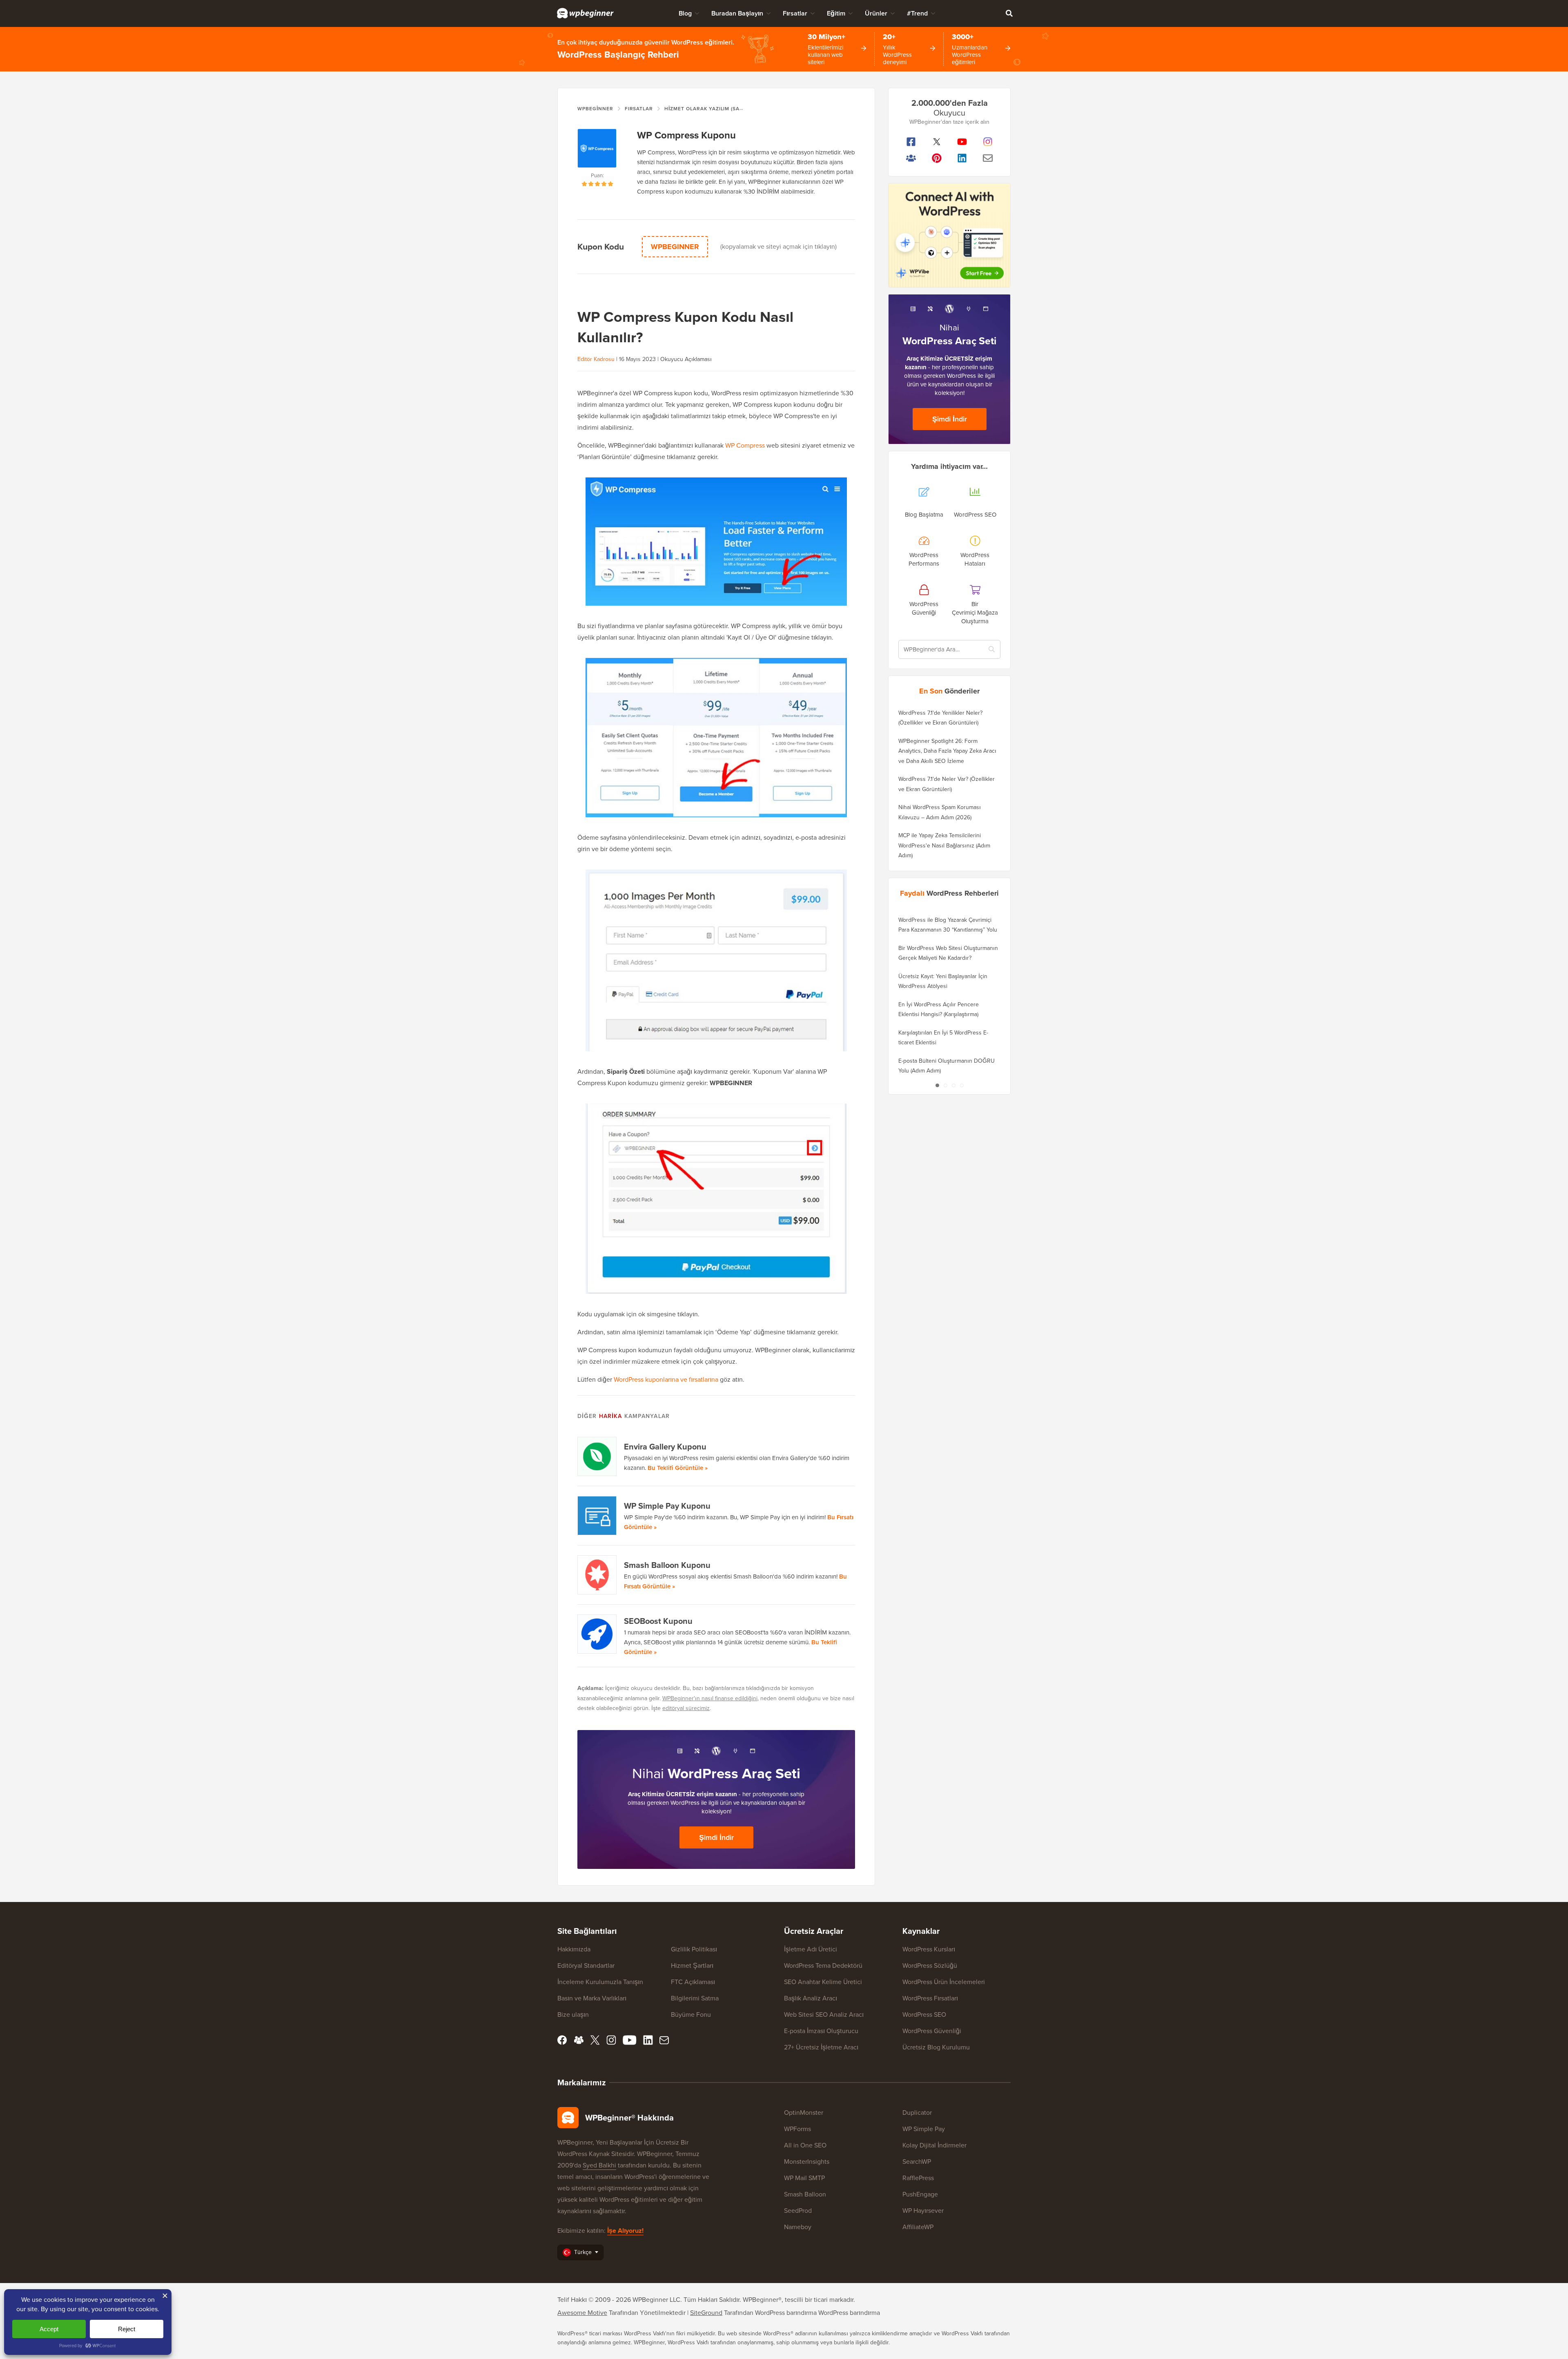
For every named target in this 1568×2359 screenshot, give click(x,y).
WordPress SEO (924, 2015)
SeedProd (798, 2211)
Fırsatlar (795, 13)
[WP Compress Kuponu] (597, 150)
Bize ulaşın (573, 2015)
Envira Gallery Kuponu (665, 1447)
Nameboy (798, 2227)
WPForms (797, 2129)
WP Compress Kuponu (686, 135)
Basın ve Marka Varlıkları (592, 1998)
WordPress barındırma (849, 2313)
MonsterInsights (807, 2162)
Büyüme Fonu (691, 2015)
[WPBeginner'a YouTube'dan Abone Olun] (962, 142)
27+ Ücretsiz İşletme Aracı (821, 2047)
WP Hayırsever (923, 2211)
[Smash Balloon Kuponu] (597, 1575)
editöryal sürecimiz (686, 1708)
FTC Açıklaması (693, 1982)
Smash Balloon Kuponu (667, 1565)
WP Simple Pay (924, 2129)
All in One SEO (805, 2145)
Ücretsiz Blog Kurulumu (936, 2047)
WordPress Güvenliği (932, 2031)
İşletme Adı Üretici (811, 1949)
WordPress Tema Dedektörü (823, 1965)
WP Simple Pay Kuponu (667, 1506)
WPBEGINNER (675, 247)
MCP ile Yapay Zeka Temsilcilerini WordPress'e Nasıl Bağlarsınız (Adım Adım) (944, 845)
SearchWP (917, 2162)
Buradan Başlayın (737, 13)
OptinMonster (804, 2113)
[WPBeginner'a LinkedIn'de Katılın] (962, 158)
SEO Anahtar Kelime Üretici (823, 1982)
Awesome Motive (582, 2313)
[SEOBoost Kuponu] (597, 1634)
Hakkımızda (574, 1949)
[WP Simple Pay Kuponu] (597, 1516)
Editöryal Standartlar (586, 1965)
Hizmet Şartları (692, 1965)
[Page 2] (945, 1085)
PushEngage (920, 2194)
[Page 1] (937, 1085)
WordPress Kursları (929, 1949)
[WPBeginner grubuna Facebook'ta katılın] (911, 158)
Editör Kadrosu (596, 359)
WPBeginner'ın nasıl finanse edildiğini (710, 1698)
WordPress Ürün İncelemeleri (944, 1982)
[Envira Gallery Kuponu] (597, 1456)
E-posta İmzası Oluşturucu (821, 2031)
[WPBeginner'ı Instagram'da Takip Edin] (988, 142)
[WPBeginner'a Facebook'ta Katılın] (911, 142)
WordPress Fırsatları (930, 1998)
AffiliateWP (918, 2227)
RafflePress (918, 2178)
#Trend (917, 13)
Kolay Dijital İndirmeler (934, 2145)
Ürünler (876, 13)
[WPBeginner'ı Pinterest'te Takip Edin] (937, 158)
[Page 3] (953, 1085)
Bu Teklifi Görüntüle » (678, 1468)
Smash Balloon (805, 2194)
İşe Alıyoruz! (625, 2231)
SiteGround (706, 2313)
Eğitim (836, 13)
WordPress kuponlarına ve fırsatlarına (666, 1379)
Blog (685, 13)
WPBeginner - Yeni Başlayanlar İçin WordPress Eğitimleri (585, 13)
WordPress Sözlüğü (930, 1965)
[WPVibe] (949, 235)
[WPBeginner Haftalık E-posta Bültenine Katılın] (988, 158)
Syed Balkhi (599, 2165)
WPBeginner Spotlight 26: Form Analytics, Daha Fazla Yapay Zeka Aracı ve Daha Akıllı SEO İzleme (947, 751)
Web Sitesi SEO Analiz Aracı (824, 2015)
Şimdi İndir (716, 1837)
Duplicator (917, 2113)
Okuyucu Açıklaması (686, 359)
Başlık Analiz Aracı (811, 1998)
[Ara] (1009, 13)
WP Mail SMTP (804, 2178)
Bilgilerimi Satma (695, 1998)
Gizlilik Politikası (694, 1949)
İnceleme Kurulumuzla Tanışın (600, 1982)
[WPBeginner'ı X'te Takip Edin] (937, 142)
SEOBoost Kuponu (658, 1621)
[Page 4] (962, 1085)
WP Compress (745, 445)
